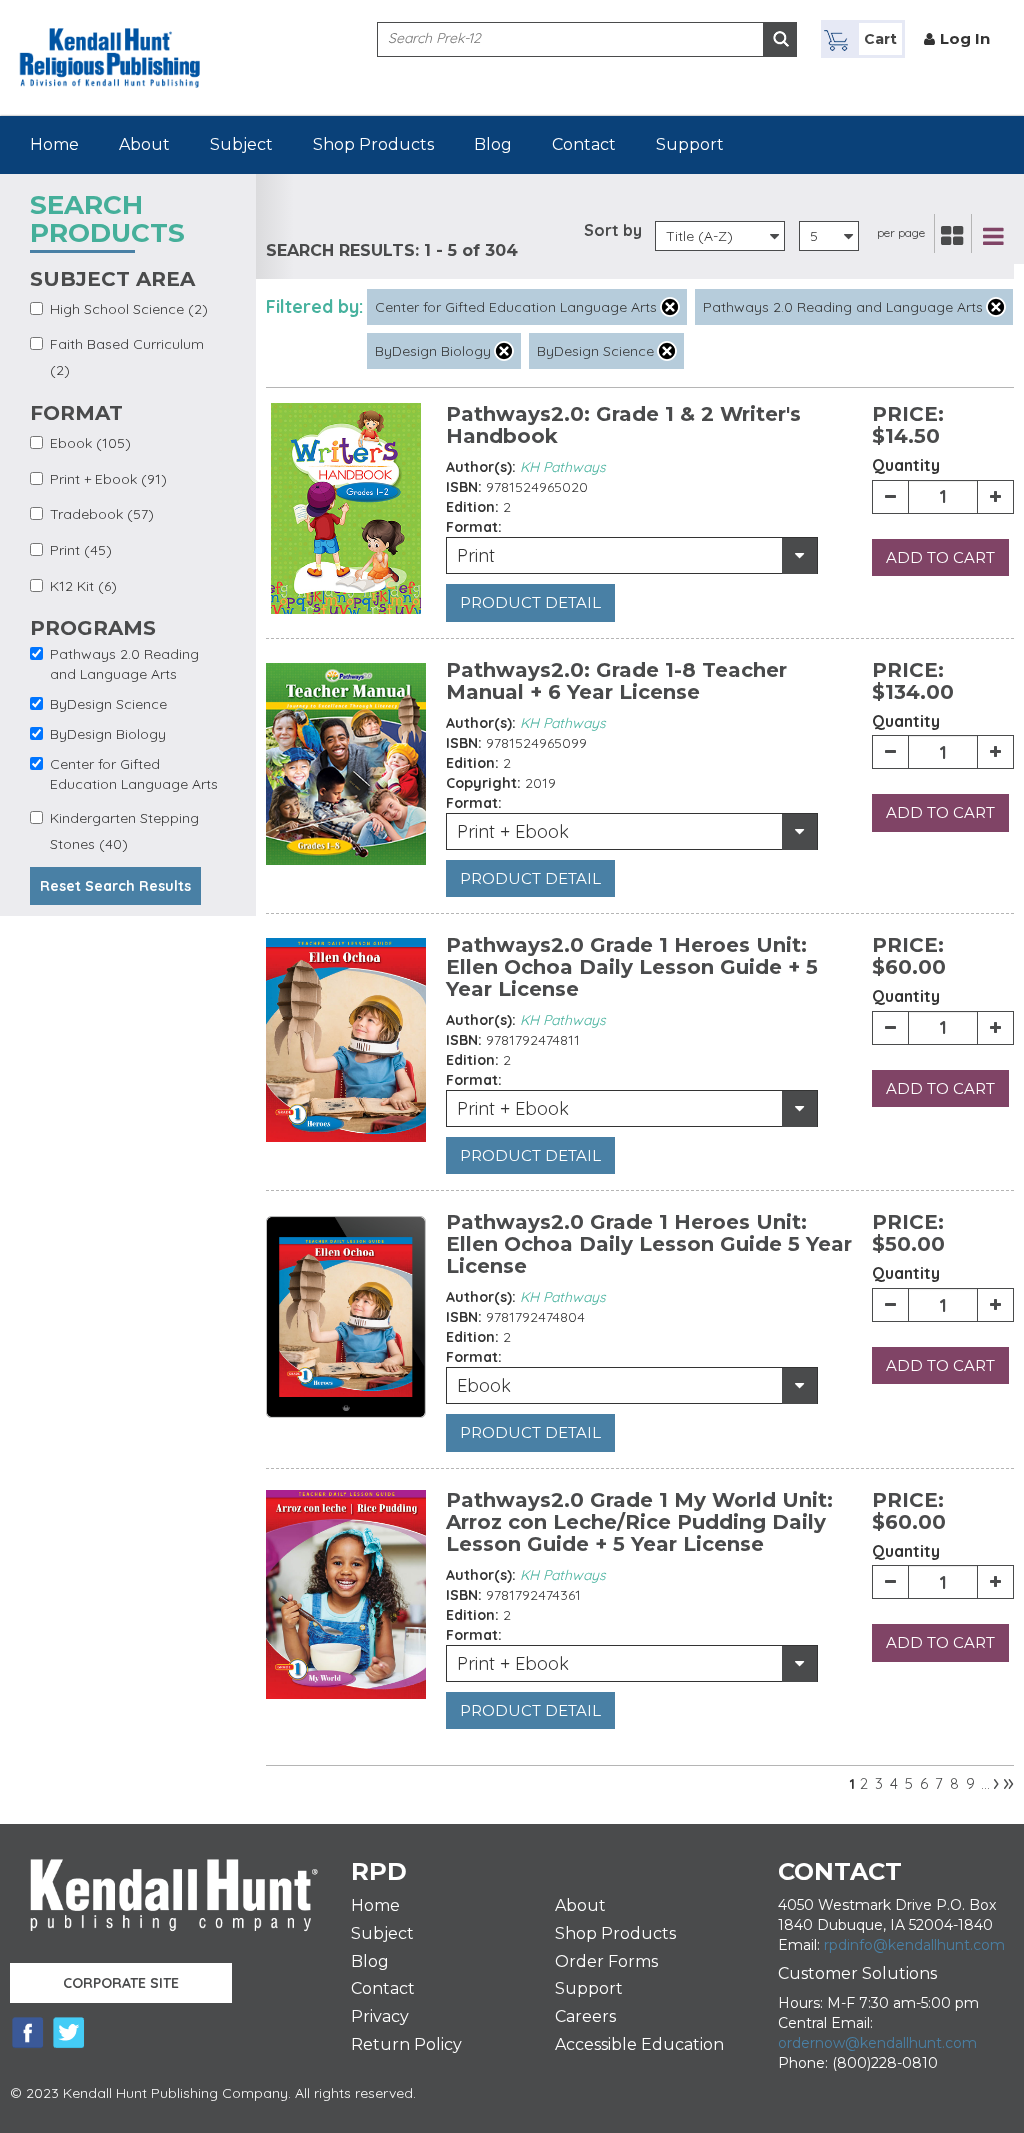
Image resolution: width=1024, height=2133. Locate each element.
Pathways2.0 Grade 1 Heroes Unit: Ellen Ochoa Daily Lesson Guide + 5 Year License (632, 967)
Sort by (613, 230)
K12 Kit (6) (83, 586)
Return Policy (406, 2044)
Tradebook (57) (102, 514)
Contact (584, 144)
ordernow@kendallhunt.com (877, 2043)
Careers (585, 2016)
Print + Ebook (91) (108, 479)
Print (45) (81, 550)
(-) (670, 307)
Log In (965, 38)
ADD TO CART (940, 557)
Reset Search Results (115, 886)
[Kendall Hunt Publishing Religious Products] (110, 43)
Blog (493, 144)
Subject (241, 144)
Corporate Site (121, 1983)
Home (54, 144)
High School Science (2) (129, 309)
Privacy (380, 2016)
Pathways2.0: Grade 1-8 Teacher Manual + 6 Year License (616, 681)
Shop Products (373, 144)
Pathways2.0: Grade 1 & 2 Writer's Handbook (623, 425)
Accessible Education (639, 2044)
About (144, 144)
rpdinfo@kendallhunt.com (914, 1945)
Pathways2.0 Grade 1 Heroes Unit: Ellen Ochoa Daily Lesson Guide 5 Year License (649, 1244)
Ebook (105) (90, 443)
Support (690, 144)
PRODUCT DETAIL (530, 602)
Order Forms (606, 1961)
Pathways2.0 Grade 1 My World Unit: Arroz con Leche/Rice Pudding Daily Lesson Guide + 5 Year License (639, 1522)
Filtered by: (314, 306)
